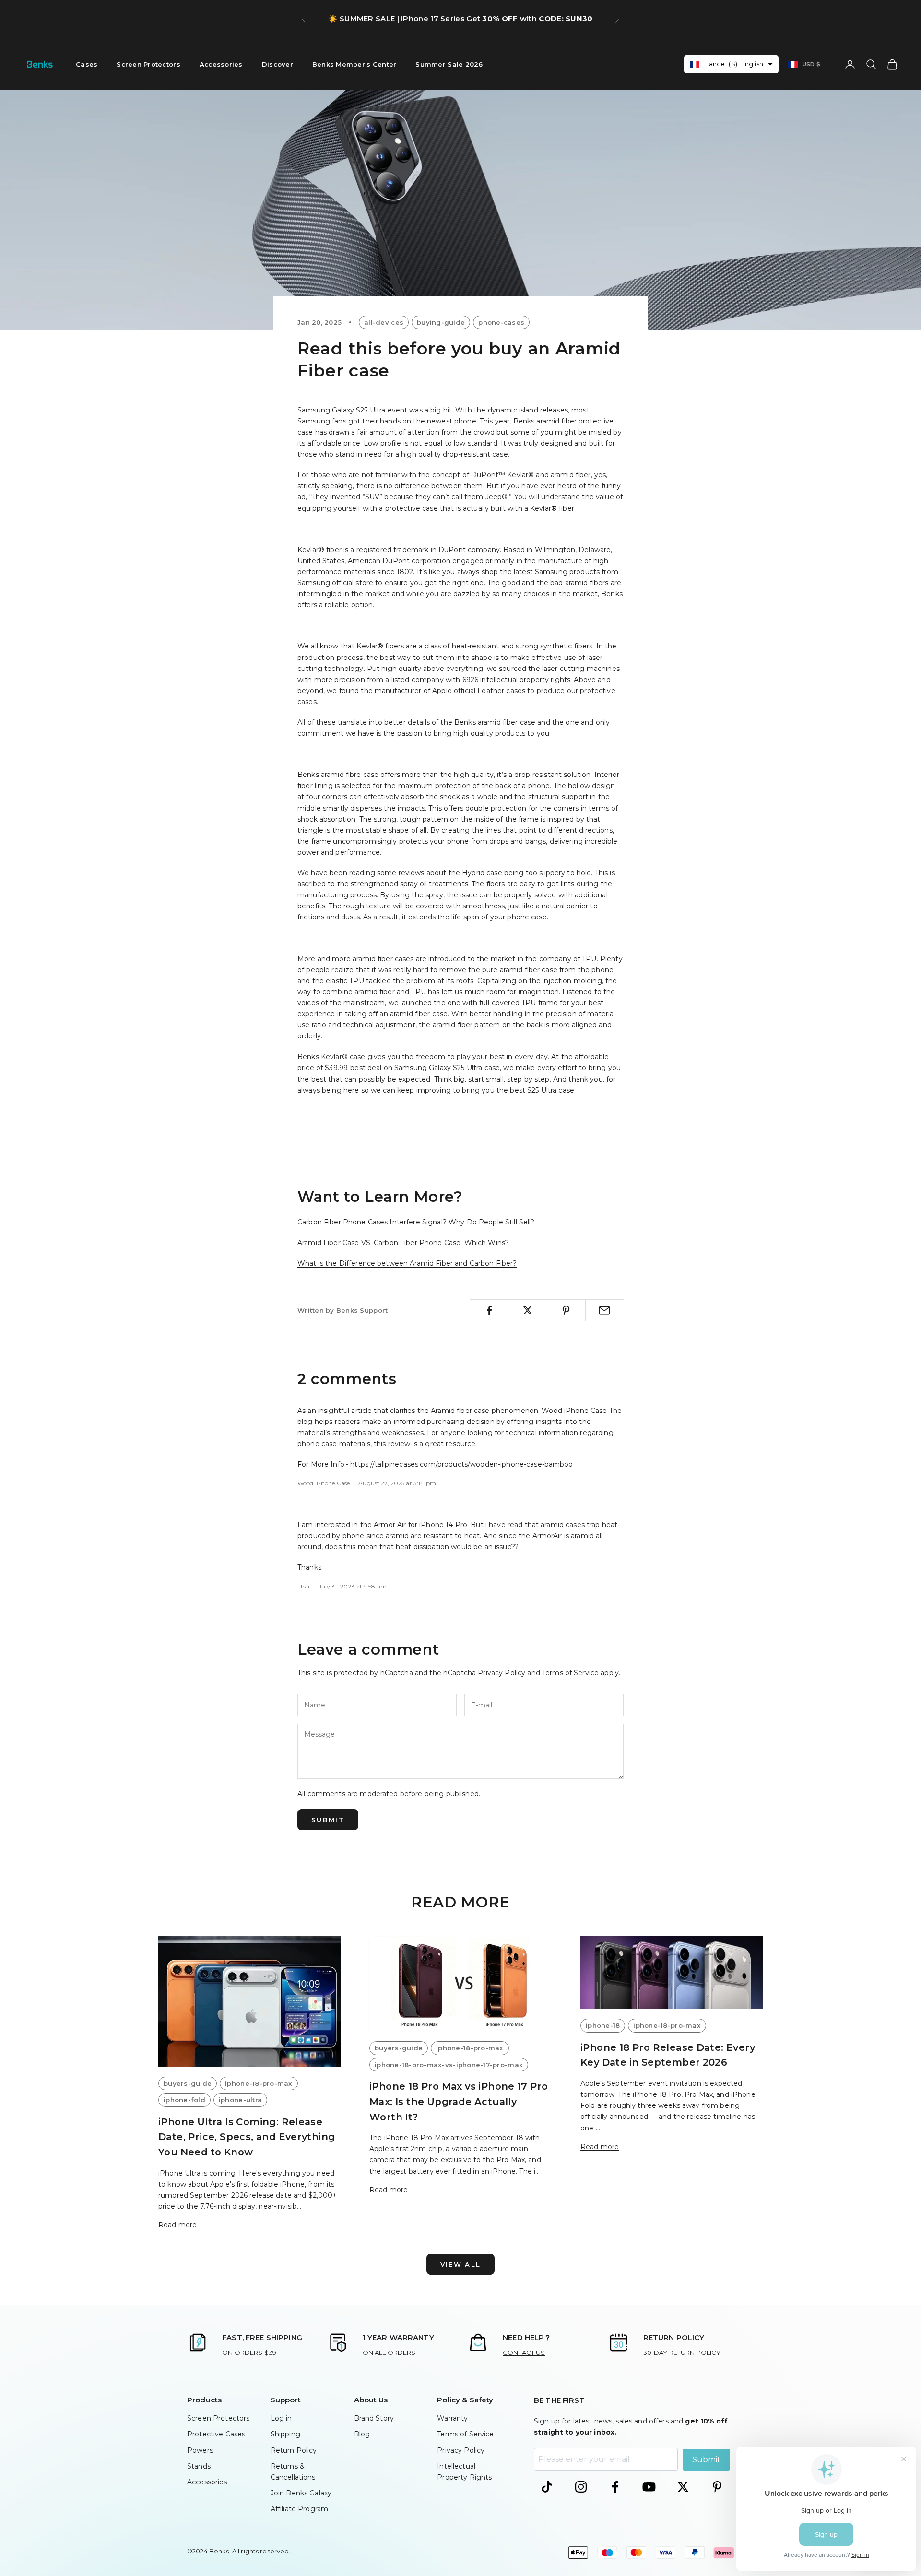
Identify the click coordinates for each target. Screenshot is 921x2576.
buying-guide (441, 322)
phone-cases (501, 322)
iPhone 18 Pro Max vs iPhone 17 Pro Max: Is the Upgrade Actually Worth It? (459, 2101)
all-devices (384, 322)
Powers (200, 2450)
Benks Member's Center (354, 64)
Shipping (285, 2434)
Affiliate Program (299, 2509)
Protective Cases (216, 2434)
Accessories (221, 64)
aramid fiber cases (383, 959)
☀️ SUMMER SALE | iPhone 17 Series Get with (460, 18)
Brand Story (374, 2418)
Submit (328, 1820)
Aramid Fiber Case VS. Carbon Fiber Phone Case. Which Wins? (403, 1243)
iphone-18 (603, 2025)
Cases (87, 64)
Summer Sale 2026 (449, 64)
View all (461, 2264)
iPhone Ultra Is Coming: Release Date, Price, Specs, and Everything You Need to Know (247, 2137)
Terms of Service (570, 1673)
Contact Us (524, 2353)
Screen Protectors (148, 64)
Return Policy (294, 2450)
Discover (277, 64)
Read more (177, 2225)
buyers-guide (188, 2083)
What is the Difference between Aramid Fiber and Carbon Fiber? (407, 1263)
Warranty (452, 2418)
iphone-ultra (240, 2100)
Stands (199, 2466)
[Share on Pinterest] (566, 1310)
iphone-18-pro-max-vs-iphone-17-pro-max (449, 2065)
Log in (281, 2418)
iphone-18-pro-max (259, 2083)
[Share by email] (605, 1310)
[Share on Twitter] (527, 1310)
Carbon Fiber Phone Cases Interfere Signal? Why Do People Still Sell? (416, 1222)
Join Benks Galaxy (301, 2493)
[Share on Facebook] (489, 1310)
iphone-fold (184, 2100)
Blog (362, 2434)
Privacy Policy (502, 1673)
